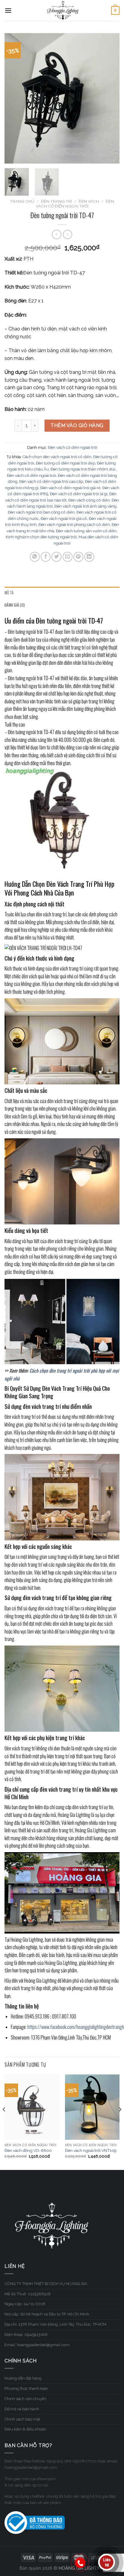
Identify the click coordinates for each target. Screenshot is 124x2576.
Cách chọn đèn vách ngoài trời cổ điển (57, 457)
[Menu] (8, 10)
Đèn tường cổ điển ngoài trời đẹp (65, 463)
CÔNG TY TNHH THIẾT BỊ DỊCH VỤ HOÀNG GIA (46, 2284)
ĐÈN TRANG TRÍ (56, 201)
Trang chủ (22, 201)
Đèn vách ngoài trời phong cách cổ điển (74, 525)
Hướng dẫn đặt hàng (23, 2378)
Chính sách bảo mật (22, 2419)
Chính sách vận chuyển (26, 2399)
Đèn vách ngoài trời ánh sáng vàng (85, 506)
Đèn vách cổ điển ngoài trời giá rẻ (70, 488)
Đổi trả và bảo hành (22, 2409)
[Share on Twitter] (56, 557)
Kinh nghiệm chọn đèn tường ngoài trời (41, 537)
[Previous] (14, 98)
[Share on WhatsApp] (35, 557)
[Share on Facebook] (46, 557)
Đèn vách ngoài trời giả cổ (64, 519)
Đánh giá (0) (15, 605)
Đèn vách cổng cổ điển (89, 500)
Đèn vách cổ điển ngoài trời (73, 447)
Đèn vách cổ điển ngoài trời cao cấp (51, 481)
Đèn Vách (89, 201)
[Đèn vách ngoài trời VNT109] (92, 2107)
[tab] (62, 593)
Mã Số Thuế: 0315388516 (28, 2294)
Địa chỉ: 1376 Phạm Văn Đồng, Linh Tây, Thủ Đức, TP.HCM (55, 2324)
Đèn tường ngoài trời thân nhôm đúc (83, 469)
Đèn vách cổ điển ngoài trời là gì (79, 494)
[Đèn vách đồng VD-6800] (32, 2107)
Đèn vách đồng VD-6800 (28, 2150)
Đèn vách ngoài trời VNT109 (91, 2150)
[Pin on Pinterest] (78, 557)
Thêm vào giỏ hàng (77, 425)
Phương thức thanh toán (26, 2388)
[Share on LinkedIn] (89, 557)
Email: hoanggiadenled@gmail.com (37, 2345)
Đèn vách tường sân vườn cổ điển (86, 531)
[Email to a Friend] (68, 557)
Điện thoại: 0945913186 (26, 2335)
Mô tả (9, 593)
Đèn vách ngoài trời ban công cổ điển (41, 512)
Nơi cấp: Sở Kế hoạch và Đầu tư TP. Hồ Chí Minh (47, 2314)
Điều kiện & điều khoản (25, 2429)
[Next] (110, 98)
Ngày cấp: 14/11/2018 (25, 2304)
